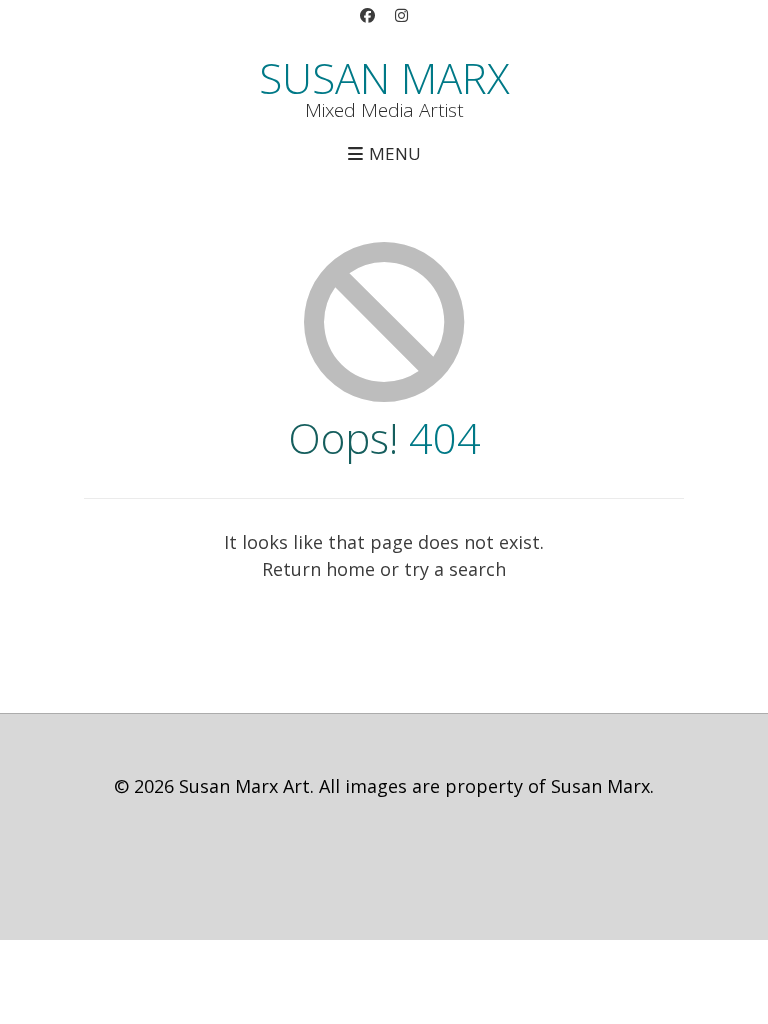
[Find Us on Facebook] (367, 16)
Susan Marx (384, 78)
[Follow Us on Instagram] (401, 16)
